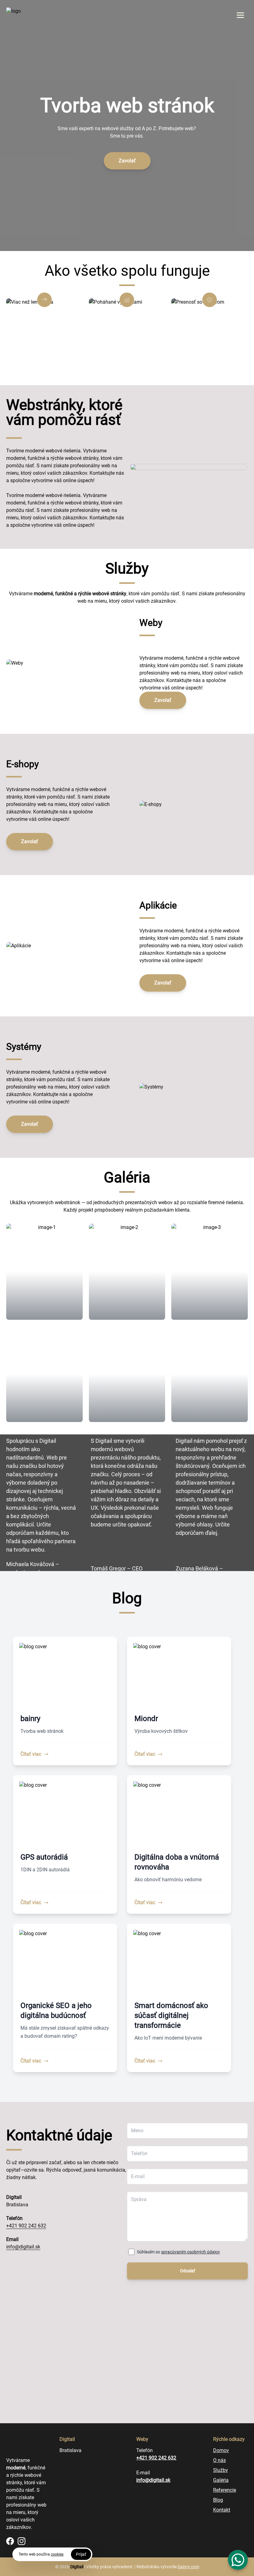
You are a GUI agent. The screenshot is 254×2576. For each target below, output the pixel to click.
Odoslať (188, 2271)
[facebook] (10, 2541)
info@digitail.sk (23, 2247)
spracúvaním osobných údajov (190, 2252)
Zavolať (127, 161)
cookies (57, 2554)
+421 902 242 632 (26, 2226)
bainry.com (188, 2567)
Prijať (81, 2554)
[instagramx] (22, 2541)
